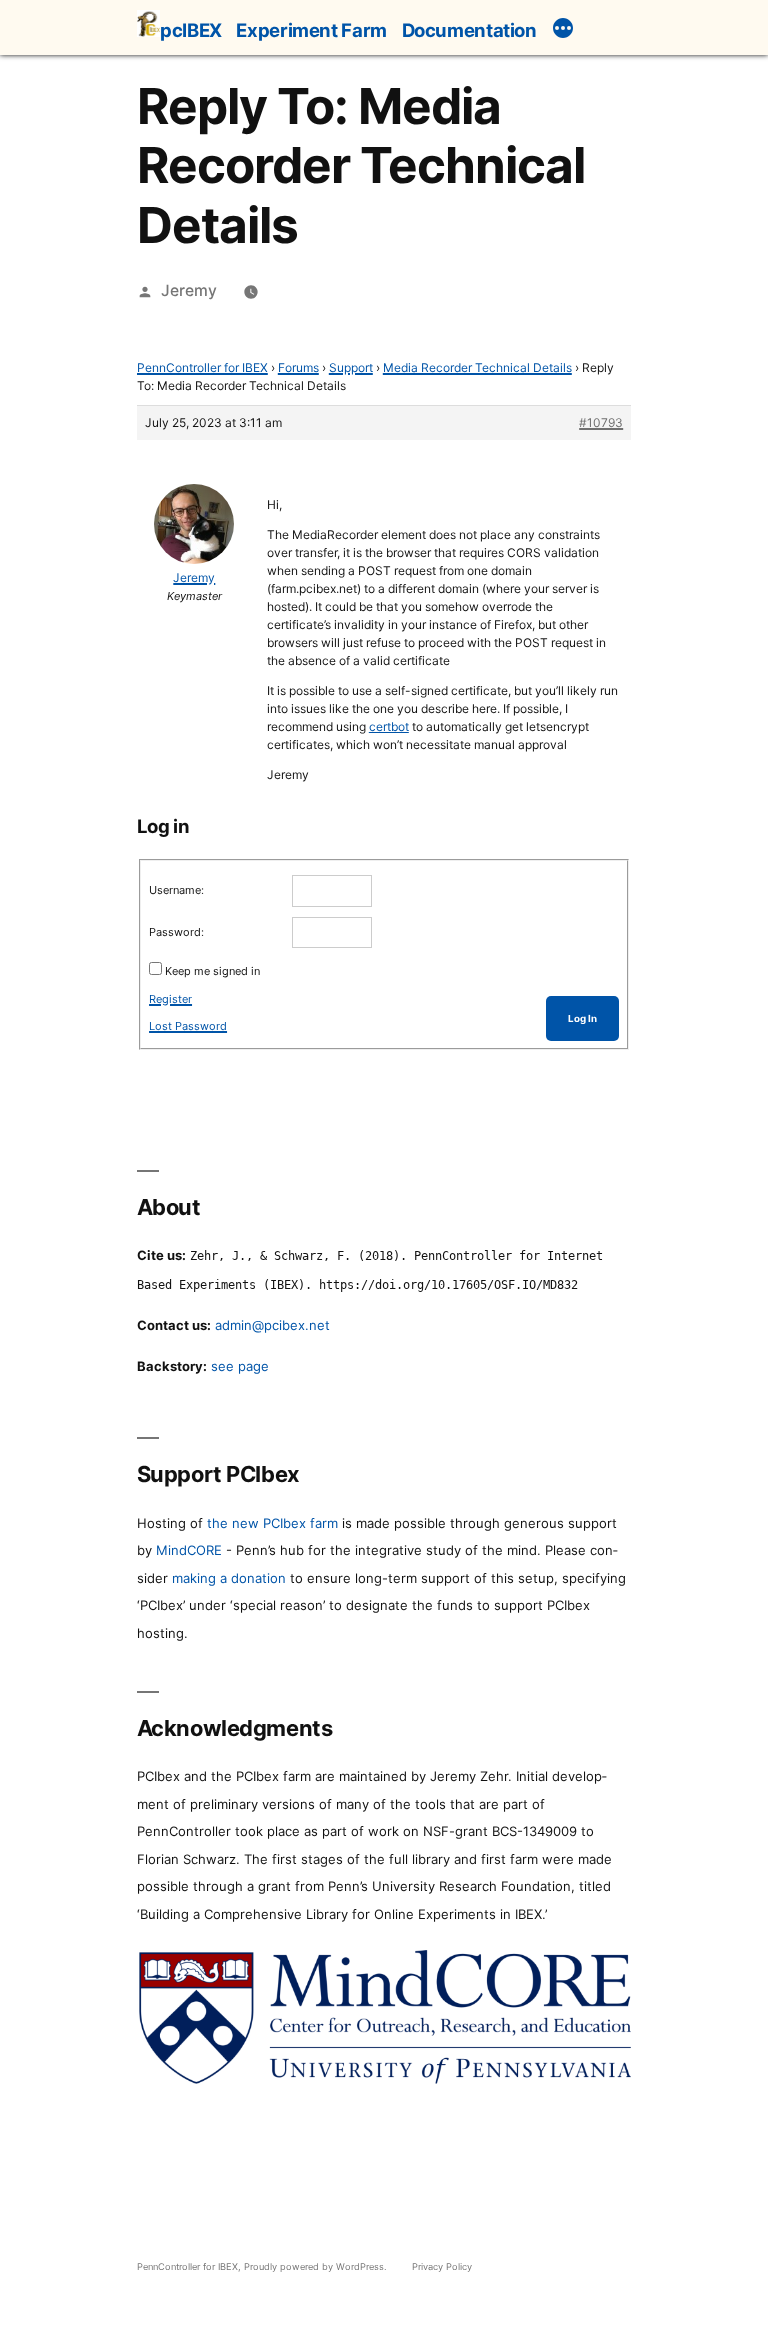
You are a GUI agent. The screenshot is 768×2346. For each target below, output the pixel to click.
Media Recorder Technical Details (477, 367)
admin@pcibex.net (272, 1325)
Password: (176, 932)
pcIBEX (191, 30)
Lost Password (188, 1026)
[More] (563, 31)
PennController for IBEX (202, 367)
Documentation (469, 30)
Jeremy (189, 290)
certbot (389, 726)
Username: (176, 890)
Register (170, 999)
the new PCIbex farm (272, 1523)
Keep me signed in (212, 971)
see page (240, 1366)
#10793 (601, 422)
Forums (298, 367)
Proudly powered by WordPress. (317, 2266)
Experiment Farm (311, 30)
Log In (582, 1018)
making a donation (229, 1578)
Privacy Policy (442, 2266)
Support (351, 367)
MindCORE (189, 1550)
